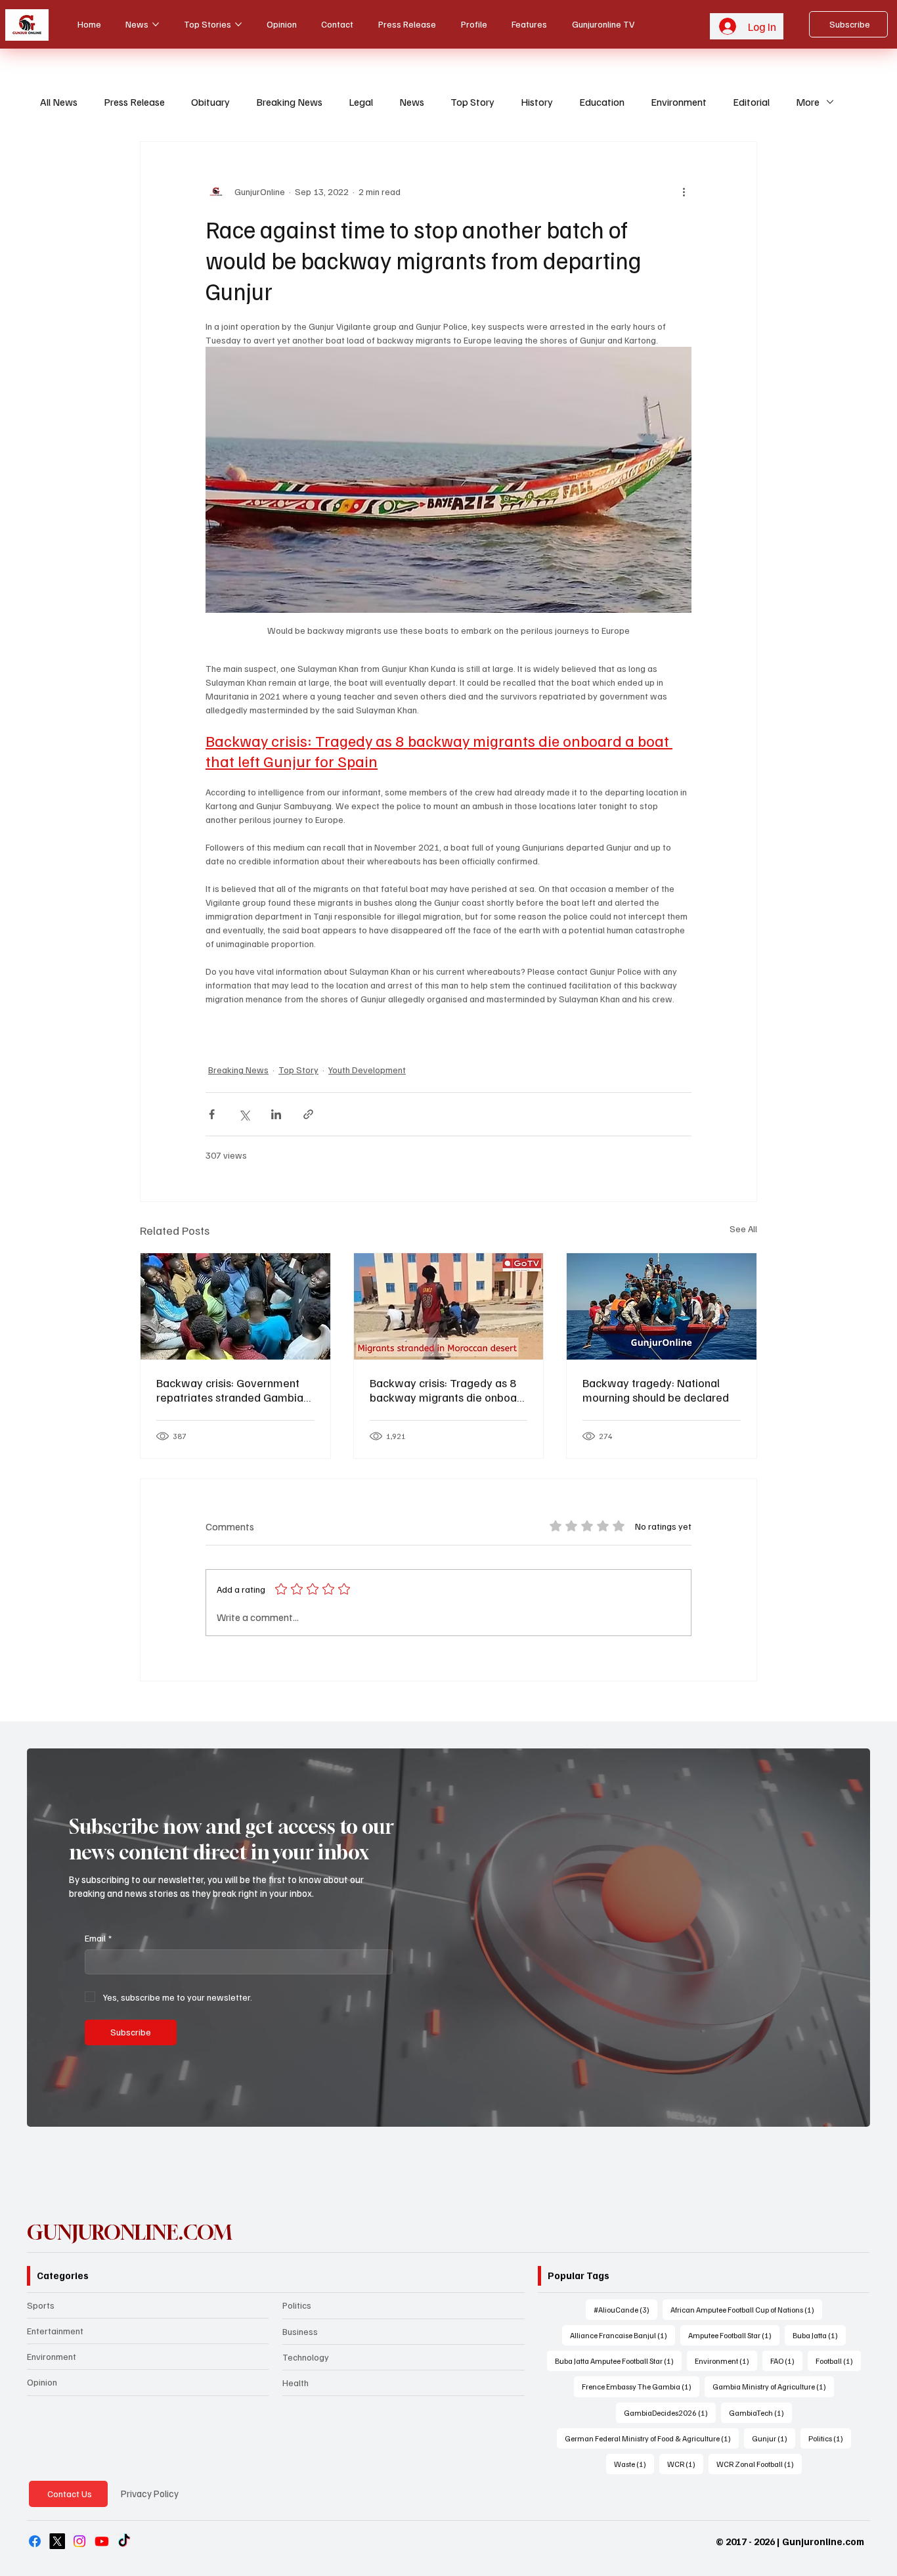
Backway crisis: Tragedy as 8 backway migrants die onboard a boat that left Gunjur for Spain (448, 1390)
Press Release (134, 102)
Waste (634, 2464)
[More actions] (684, 192)
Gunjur (774, 2438)
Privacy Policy (150, 2493)
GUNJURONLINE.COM (129, 2232)
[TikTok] (124, 2541)
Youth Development (367, 1070)
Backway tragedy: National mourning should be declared (656, 1390)
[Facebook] (35, 2541)
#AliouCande (625, 2309)
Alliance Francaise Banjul (623, 2335)
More (808, 102)
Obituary (210, 102)
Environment (679, 102)
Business (300, 2331)
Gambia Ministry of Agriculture (773, 2386)
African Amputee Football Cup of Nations (746, 2309)
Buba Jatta (819, 2335)
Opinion (42, 2382)
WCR (685, 2464)
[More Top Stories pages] (238, 24)
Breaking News (289, 102)
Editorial (751, 102)
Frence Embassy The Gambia (641, 2386)
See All (743, 1229)
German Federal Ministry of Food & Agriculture (652, 2438)
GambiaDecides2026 (670, 2412)
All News (59, 102)
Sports (41, 2305)
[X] (57, 2541)
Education (602, 102)
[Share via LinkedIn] (276, 1114)
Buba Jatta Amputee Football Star (618, 2361)
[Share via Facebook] (212, 1114)
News (412, 102)
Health (295, 2383)
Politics (297, 2305)
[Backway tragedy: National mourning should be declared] (662, 1306)
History (537, 102)
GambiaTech (760, 2412)
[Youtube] (102, 2541)
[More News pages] (156, 24)
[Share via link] (308, 1114)
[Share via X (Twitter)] (244, 1114)
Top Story (472, 102)
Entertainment (55, 2331)
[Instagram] (79, 2541)
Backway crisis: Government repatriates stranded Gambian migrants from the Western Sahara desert (233, 1390)
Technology (306, 2357)
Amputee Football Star (734, 2335)
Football (838, 2361)
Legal (361, 102)
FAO (786, 2361)
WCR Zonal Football (759, 2464)
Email (98, 1938)
